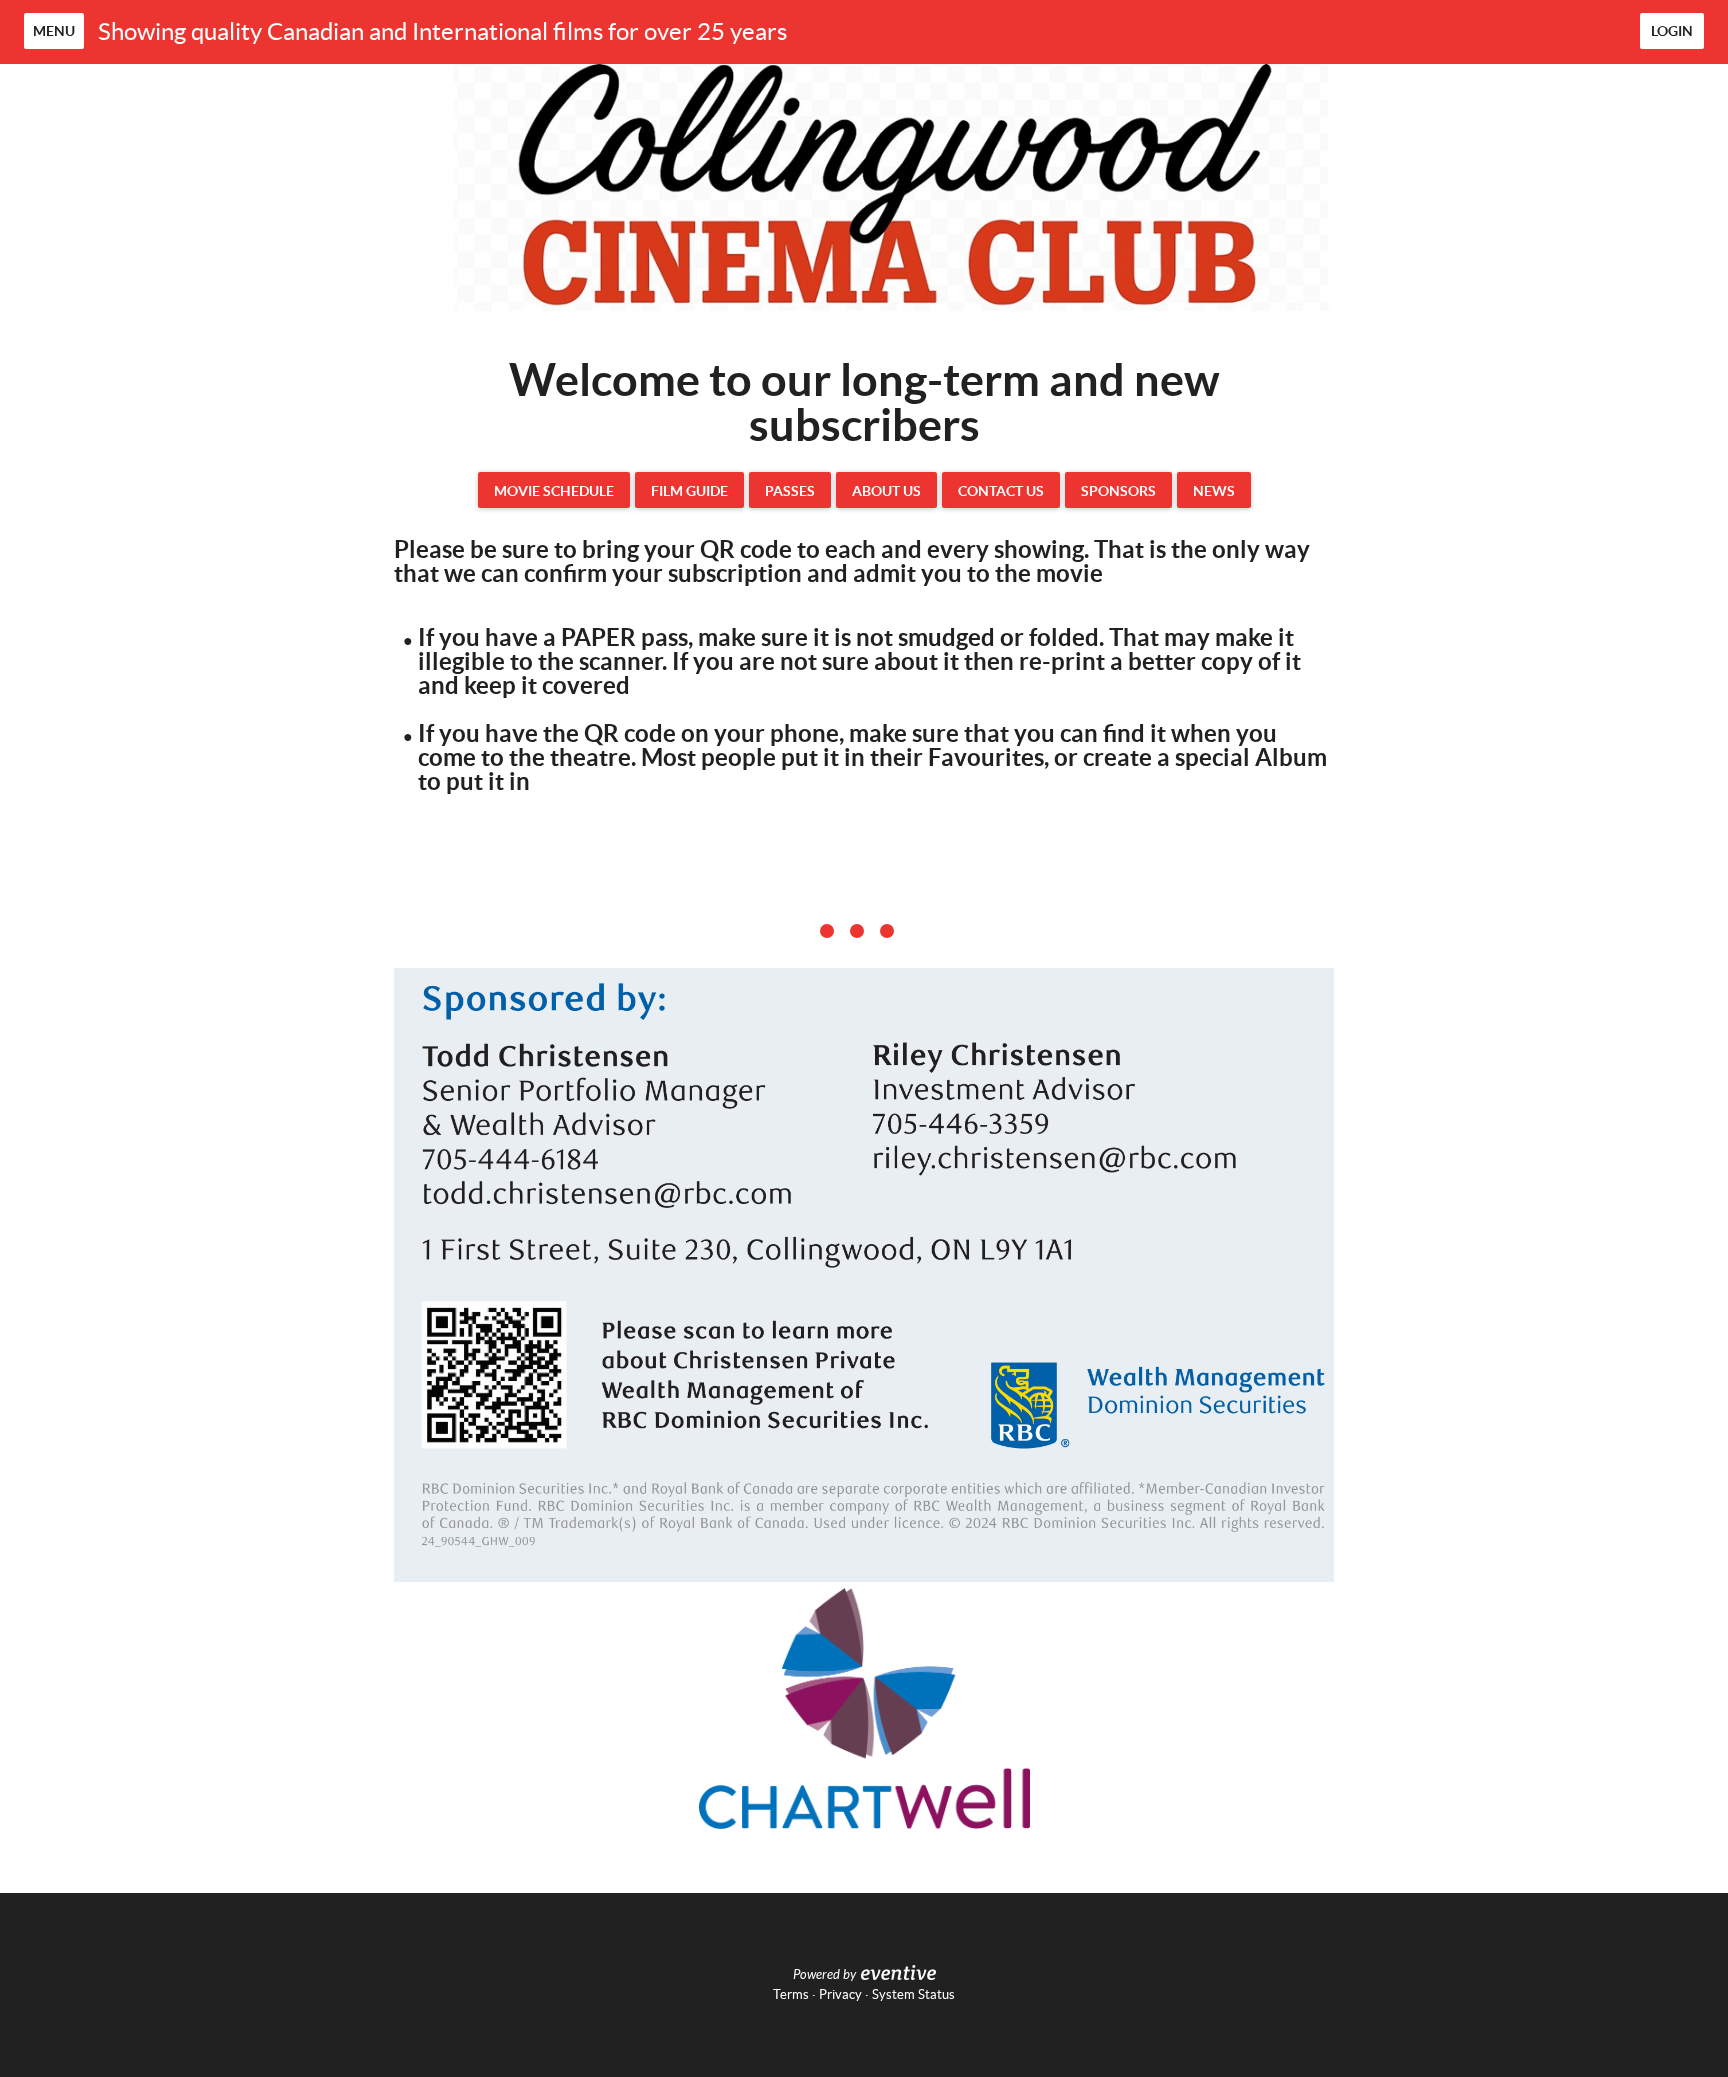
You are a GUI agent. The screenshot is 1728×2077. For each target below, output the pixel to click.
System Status (913, 1994)
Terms (791, 1994)
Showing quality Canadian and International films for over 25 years (442, 31)
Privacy (840, 1994)
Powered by (824, 1975)
